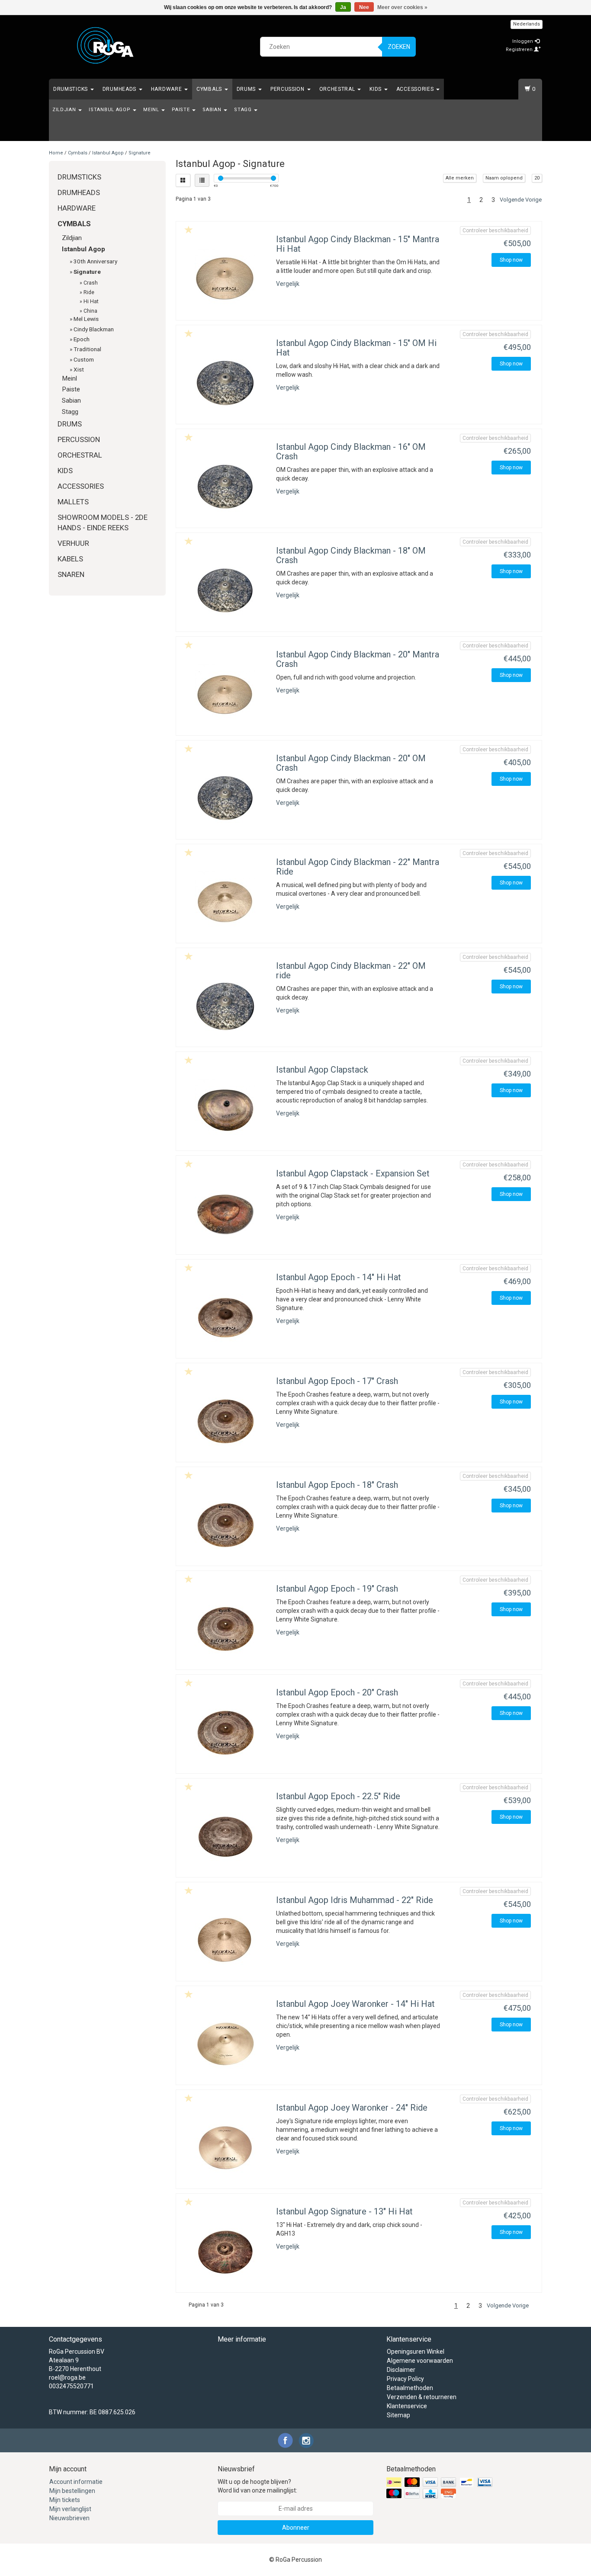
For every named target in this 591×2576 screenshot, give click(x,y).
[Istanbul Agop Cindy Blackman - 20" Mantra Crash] (225, 694)
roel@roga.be (67, 2377)
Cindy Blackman (94, 329)
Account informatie (76, 2482)
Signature (140, 153)
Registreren (520, 50)
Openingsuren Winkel (416, 2352)
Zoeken (399, 47)
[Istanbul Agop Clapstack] (225, 1109)
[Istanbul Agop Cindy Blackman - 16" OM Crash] (225, 487)
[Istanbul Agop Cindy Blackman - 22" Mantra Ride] (225, 902)
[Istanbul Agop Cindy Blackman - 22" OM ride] (225, 1006)
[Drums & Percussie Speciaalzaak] (106, 45)
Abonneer (296, 2528)
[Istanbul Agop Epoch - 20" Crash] (225, 1732)
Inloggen (523, 41)
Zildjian (65, 110)
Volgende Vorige (521, 200)
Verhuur (73, 543)
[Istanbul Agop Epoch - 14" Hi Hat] (225, 1317)
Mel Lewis (86, 319)
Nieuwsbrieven (69, 2518)
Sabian (213, 110)
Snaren (71, 574)
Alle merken (460, 178)
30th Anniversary (95, 261)
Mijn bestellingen (72, 2491)
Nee (364, 7)
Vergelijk (288, 284)
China (90, 311)
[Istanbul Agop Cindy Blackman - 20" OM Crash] (225, 798)
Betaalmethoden (410, 2388)
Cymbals (210, 89)
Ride (89, 292)
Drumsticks (71, 89)
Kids (376, 89)
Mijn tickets (65, 2500)
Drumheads (120, 89)
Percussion (288, 89)
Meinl (152, 110)
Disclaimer (401, 2370)
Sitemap (398, 2415)
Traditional (87, 349)
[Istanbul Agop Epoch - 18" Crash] (225, 1525)
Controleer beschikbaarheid (495, 231)
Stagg (244, 110)
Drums (247, 89)
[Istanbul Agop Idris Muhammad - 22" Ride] (225, 1940)
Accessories (416, 89)
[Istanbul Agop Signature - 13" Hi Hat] (225, 2251)
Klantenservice (407, 2406)
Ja (343, 7)
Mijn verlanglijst (70, 2509)
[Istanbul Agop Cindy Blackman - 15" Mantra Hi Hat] (225, 279)
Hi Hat (91, 301)
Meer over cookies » (402, 7)
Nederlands (527, 24)
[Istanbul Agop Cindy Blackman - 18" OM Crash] (225, 590)
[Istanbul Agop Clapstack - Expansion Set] (225, 1213)
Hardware (167, 89)
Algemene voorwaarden (420, 2361)
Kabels (70, 559)
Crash (91, 283)
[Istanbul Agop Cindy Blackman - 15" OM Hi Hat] (225, 383)
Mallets (73, 502)
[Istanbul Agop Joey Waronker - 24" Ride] (225, 2147)
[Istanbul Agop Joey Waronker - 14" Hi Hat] (225, 2044)
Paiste (181, 110)
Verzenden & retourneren (422, 2397)
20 (537, 178)
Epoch (82, 339)
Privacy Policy (405, 2379)
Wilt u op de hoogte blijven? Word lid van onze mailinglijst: (257, 2486)
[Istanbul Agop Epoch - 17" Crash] (225, 1421)
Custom (84, 359)
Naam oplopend (504, 178)
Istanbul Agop (110, 110)
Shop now (511, 260)
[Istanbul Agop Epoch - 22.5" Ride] (225, 1836)
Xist (79, 369)
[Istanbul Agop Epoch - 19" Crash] (225, 1628)
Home (56, 153)
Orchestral (338, 89)
